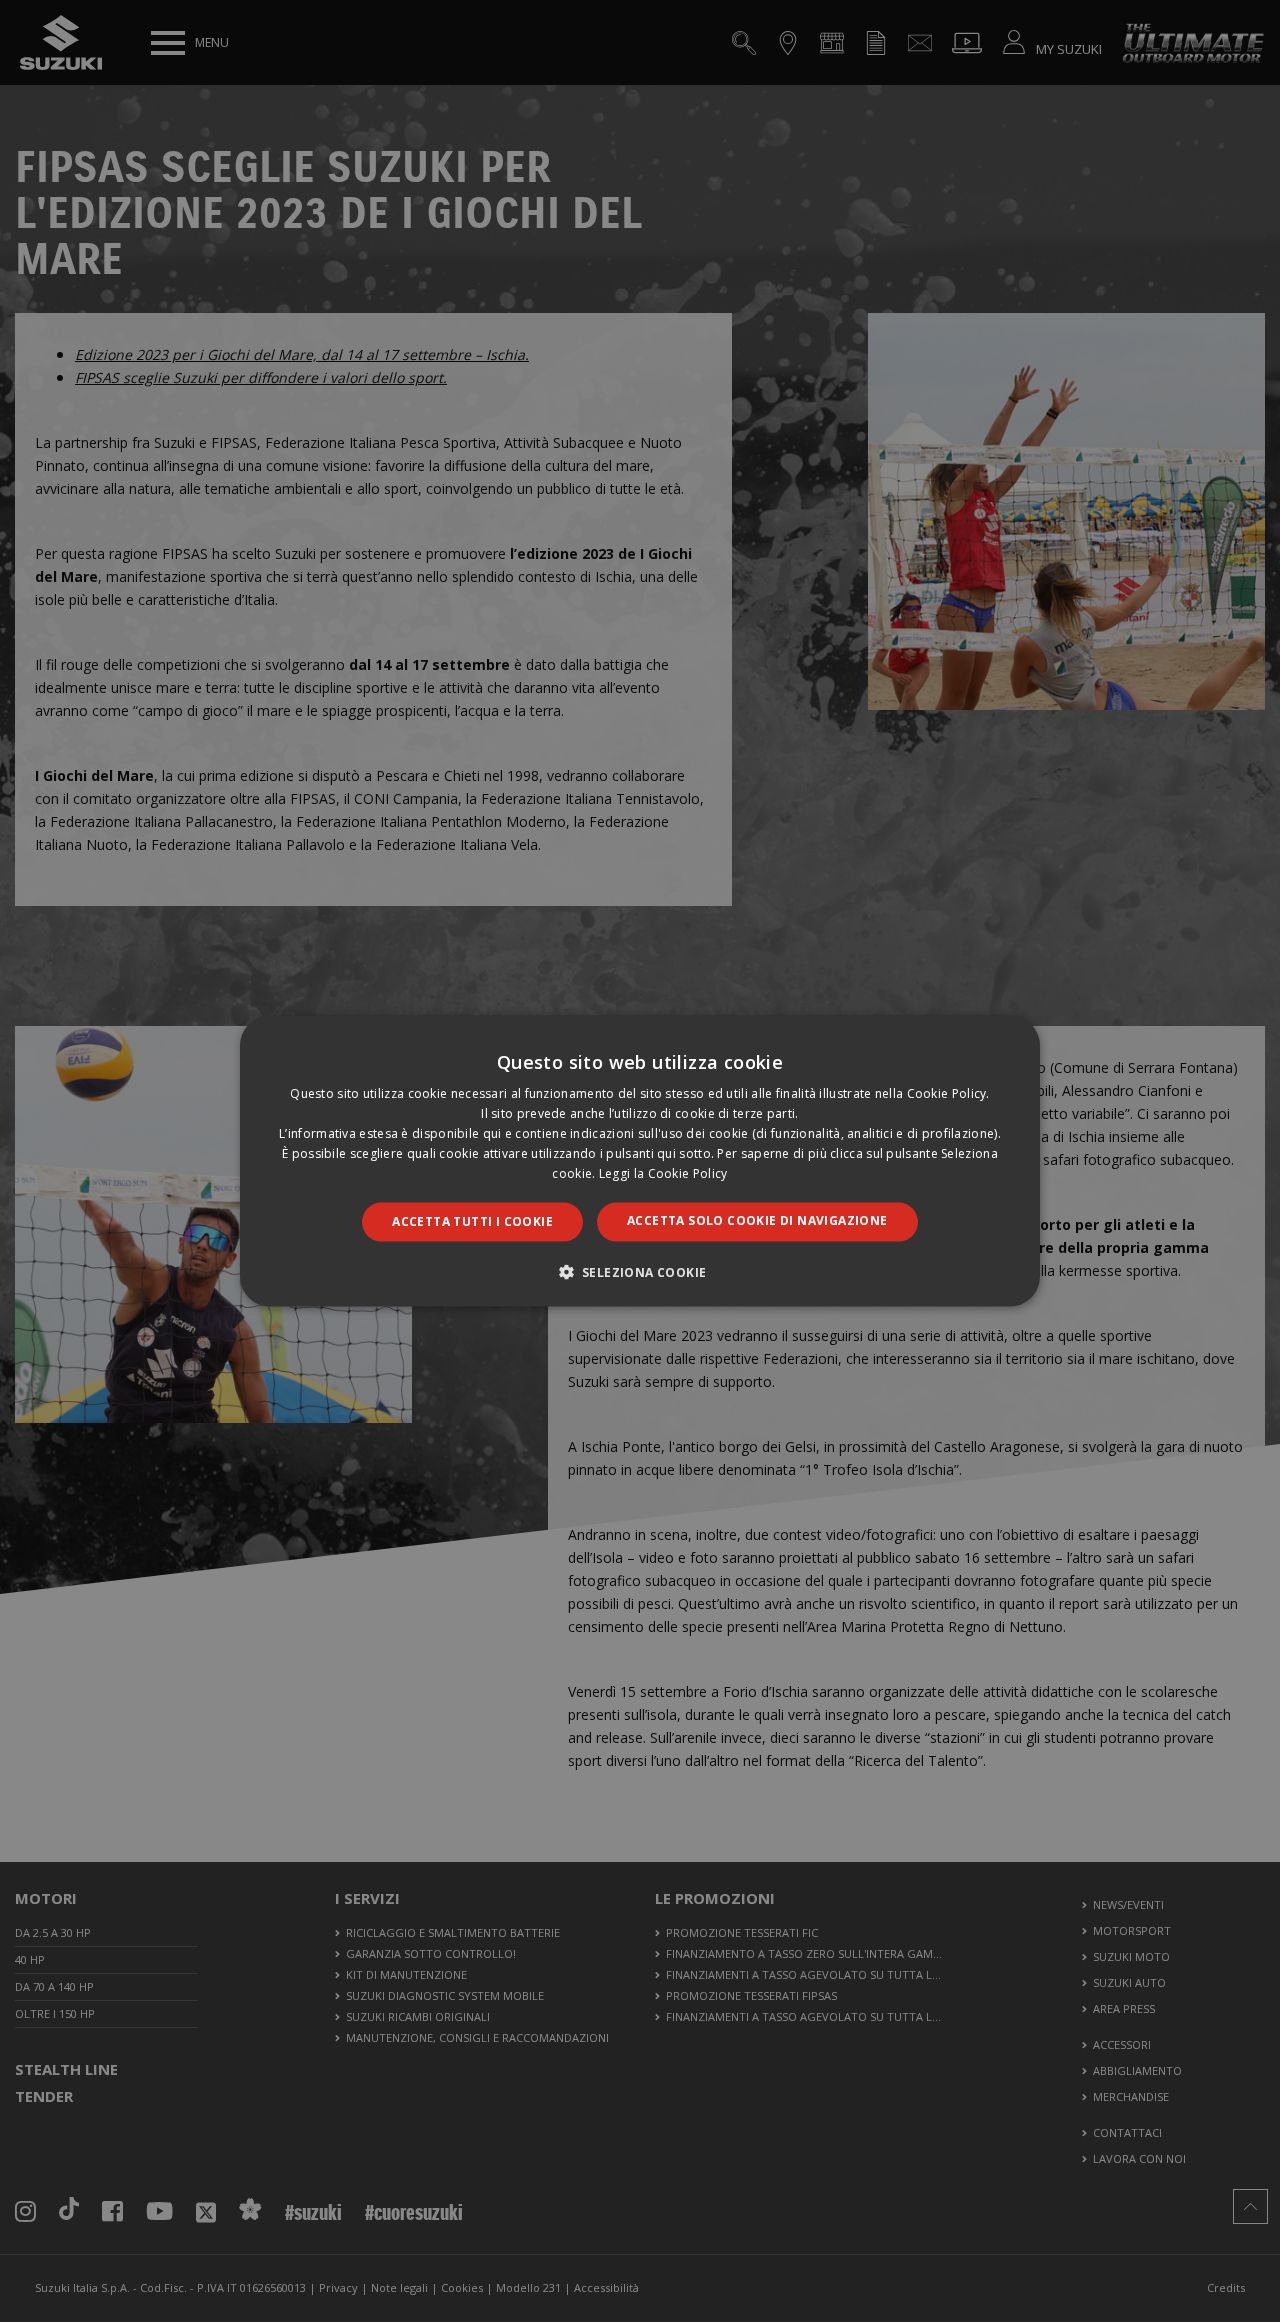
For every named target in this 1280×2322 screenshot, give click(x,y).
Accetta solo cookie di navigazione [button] (757, 1220)
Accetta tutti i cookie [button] (472, 1221)
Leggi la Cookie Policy (663, 1172)
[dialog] (640, 1161)
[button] (640, 1271)
